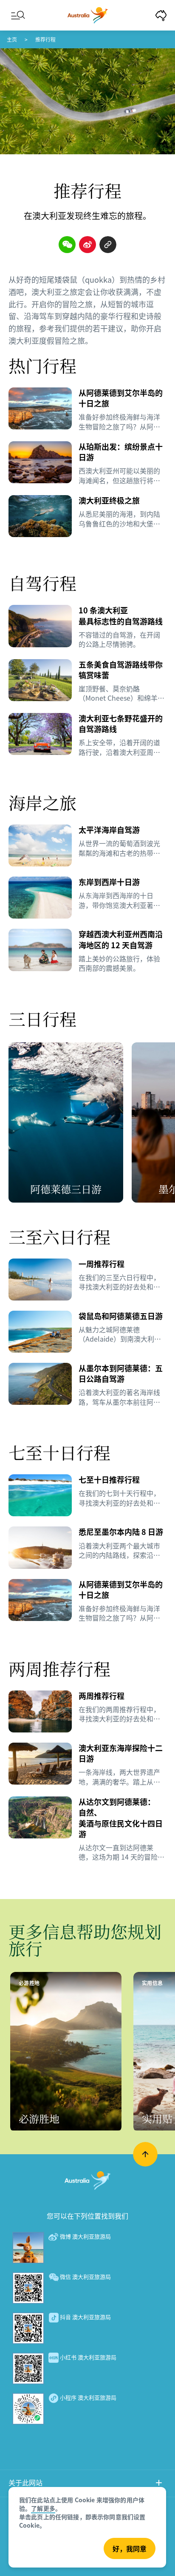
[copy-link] (108, 245)
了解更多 (43, 2508)
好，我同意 (130, 2548)
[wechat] (67, 245)
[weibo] (87, 245)
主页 (12, 39)
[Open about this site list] (159, 2484)
